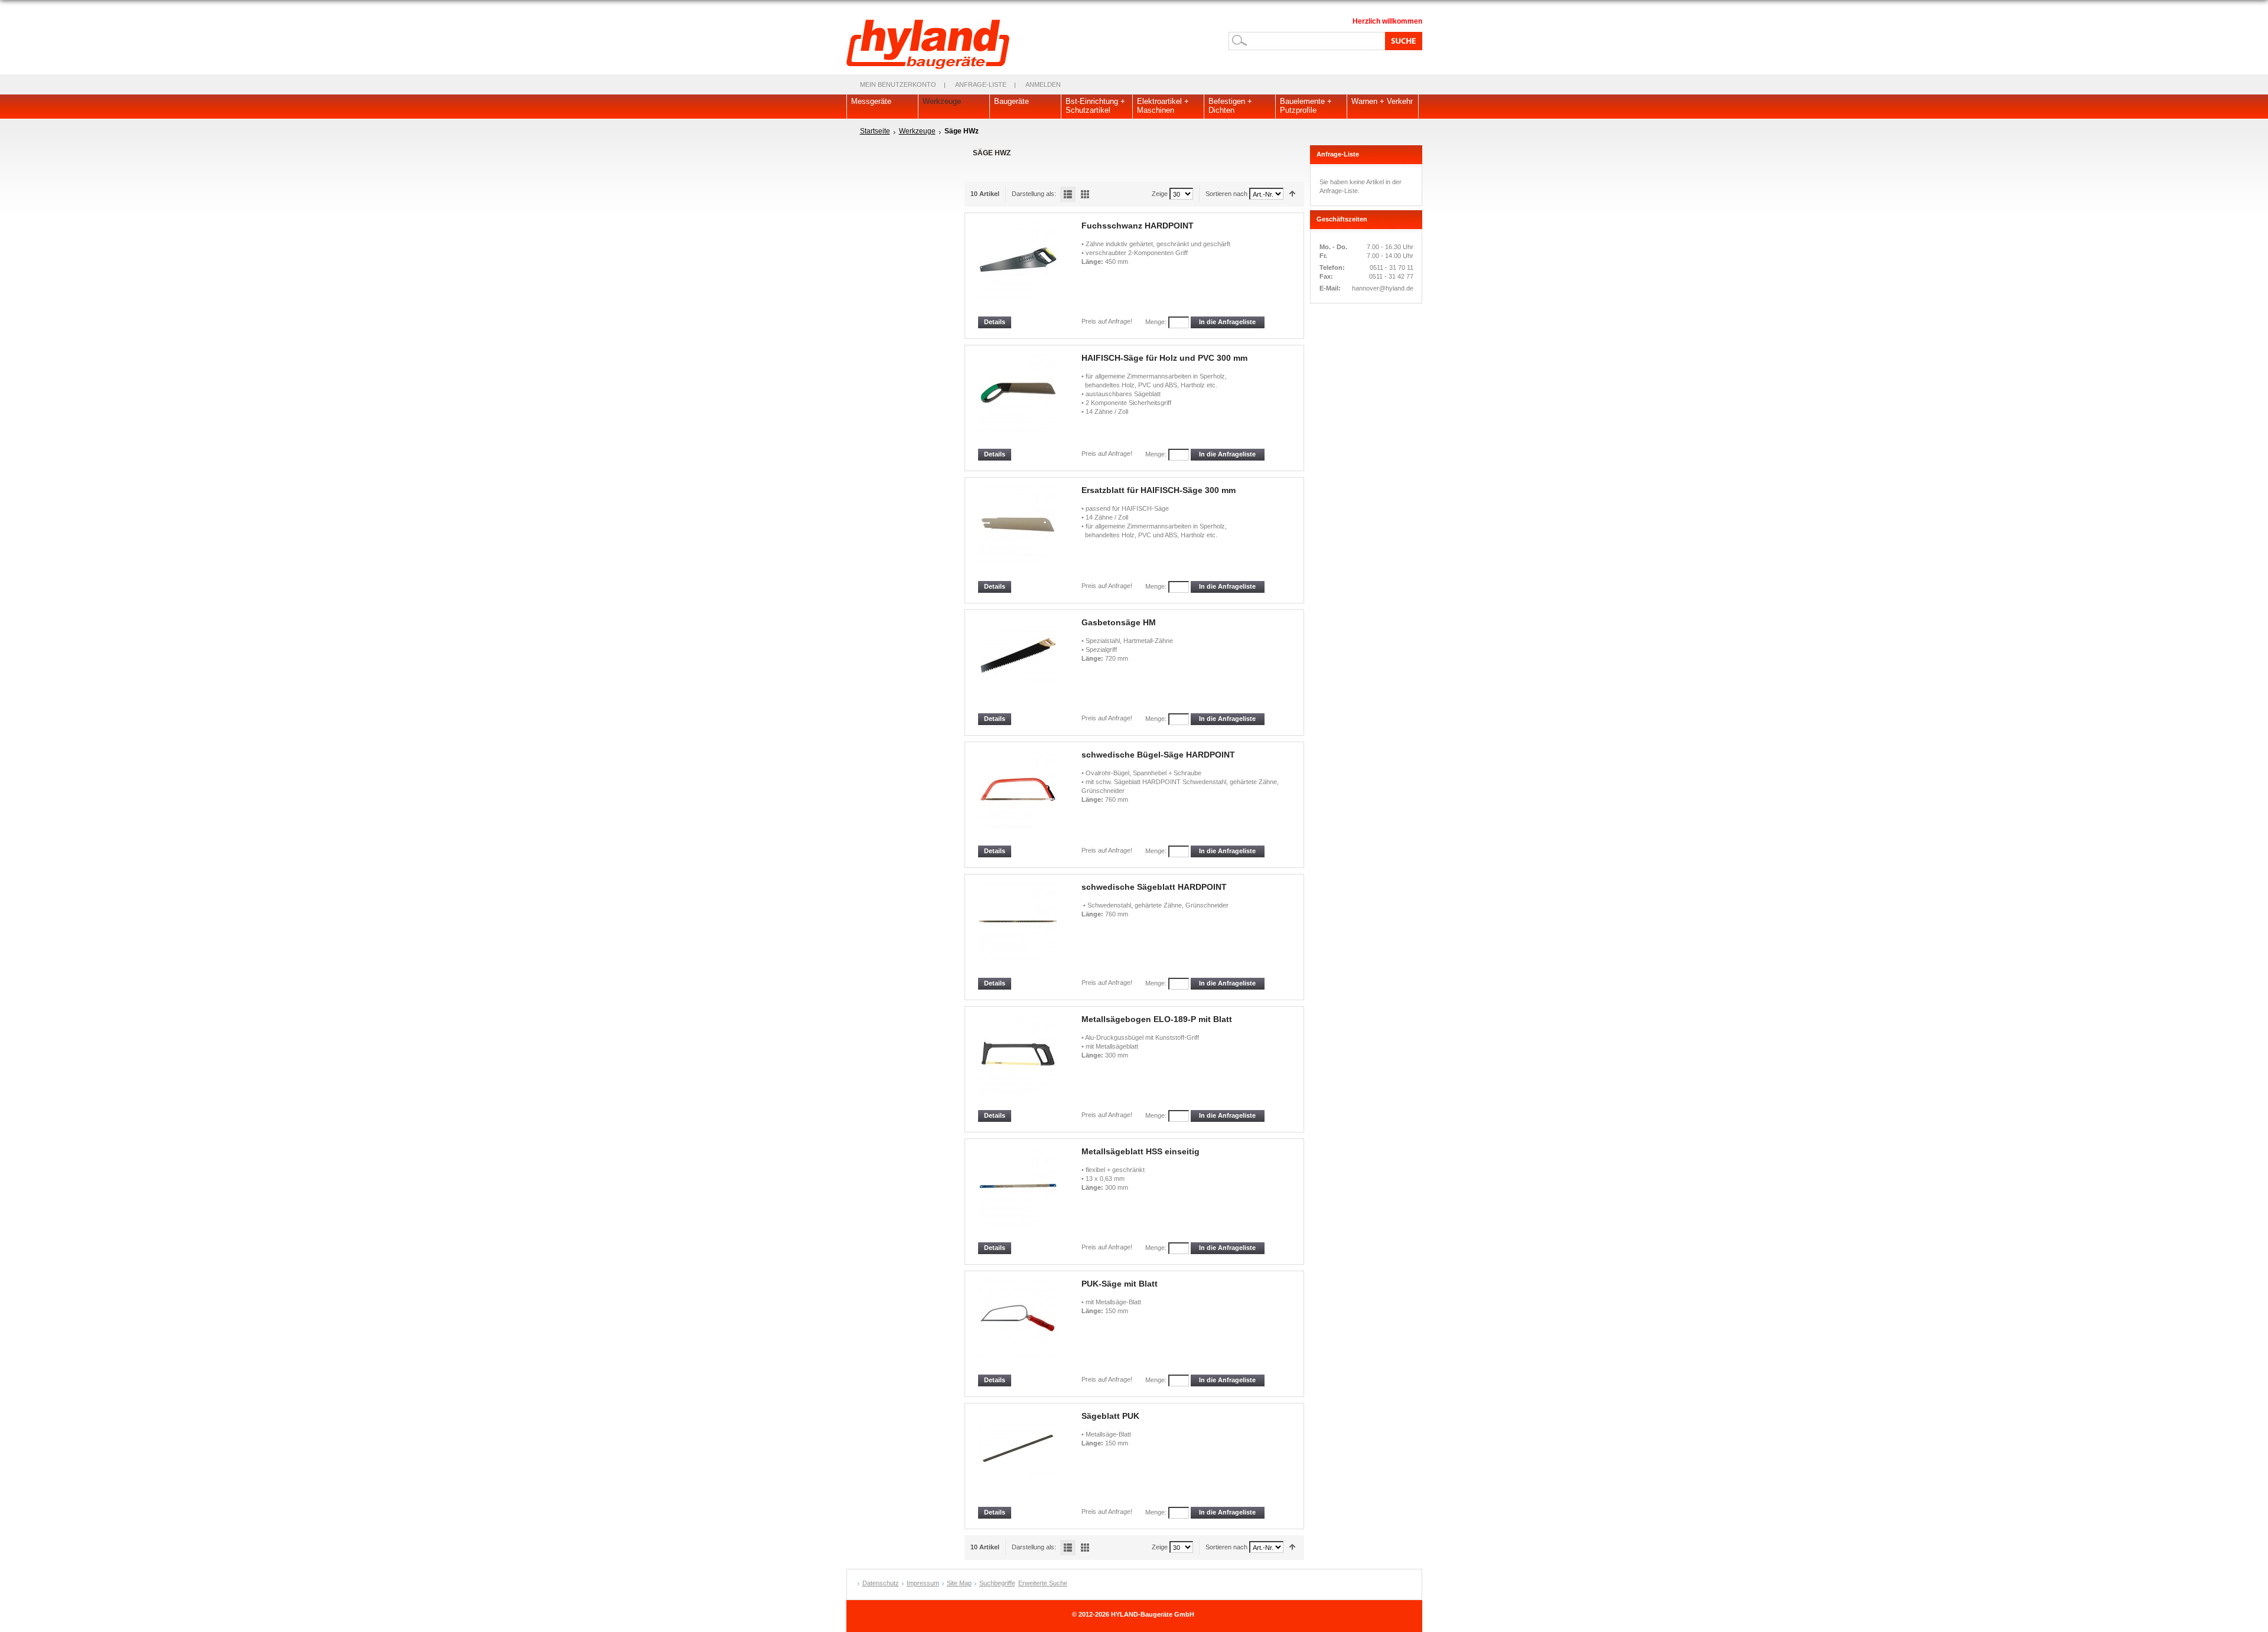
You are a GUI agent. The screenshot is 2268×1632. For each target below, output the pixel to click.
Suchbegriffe (997, 1583)
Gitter (1085, 194)
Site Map (959, 1583)
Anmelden (1043, 84)
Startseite (875, 131)
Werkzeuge (917, 131)
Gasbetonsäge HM (1119, 622)
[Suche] (1402, 41)
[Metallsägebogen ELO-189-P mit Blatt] (1019, 1062)
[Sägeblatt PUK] (1019, 1459)
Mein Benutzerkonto (898, 84)
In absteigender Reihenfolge (1293, 194)
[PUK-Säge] (1019, 1326)
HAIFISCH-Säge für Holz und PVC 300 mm (1164, 358)
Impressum (923, 1583)
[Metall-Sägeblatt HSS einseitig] (1019, 1194)
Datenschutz (881, 1583)
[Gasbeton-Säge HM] (1019, 665)
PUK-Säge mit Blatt (1120, 1284)
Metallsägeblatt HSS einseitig (1140, 1151)
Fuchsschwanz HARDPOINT (1138, 226)
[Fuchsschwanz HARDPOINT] (1019, 268)
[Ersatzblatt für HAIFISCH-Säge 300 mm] (1019, 533)
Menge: (1156, 322)
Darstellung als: (1034, 194)
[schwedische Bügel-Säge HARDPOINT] (1019, 797)
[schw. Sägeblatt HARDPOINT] (1019, 930)
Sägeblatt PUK (1110, 1416)
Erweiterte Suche (1043, 1583)
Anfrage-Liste (981, 84)
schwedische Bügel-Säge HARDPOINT (1158, 755)
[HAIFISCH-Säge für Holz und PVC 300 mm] (1019, 401)
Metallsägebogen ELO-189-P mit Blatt (1157, 1019)
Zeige (1160, 194)
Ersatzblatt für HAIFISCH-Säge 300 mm (1159, 490)
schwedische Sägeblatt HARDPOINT (1154, 887)
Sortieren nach (1226, 194)
